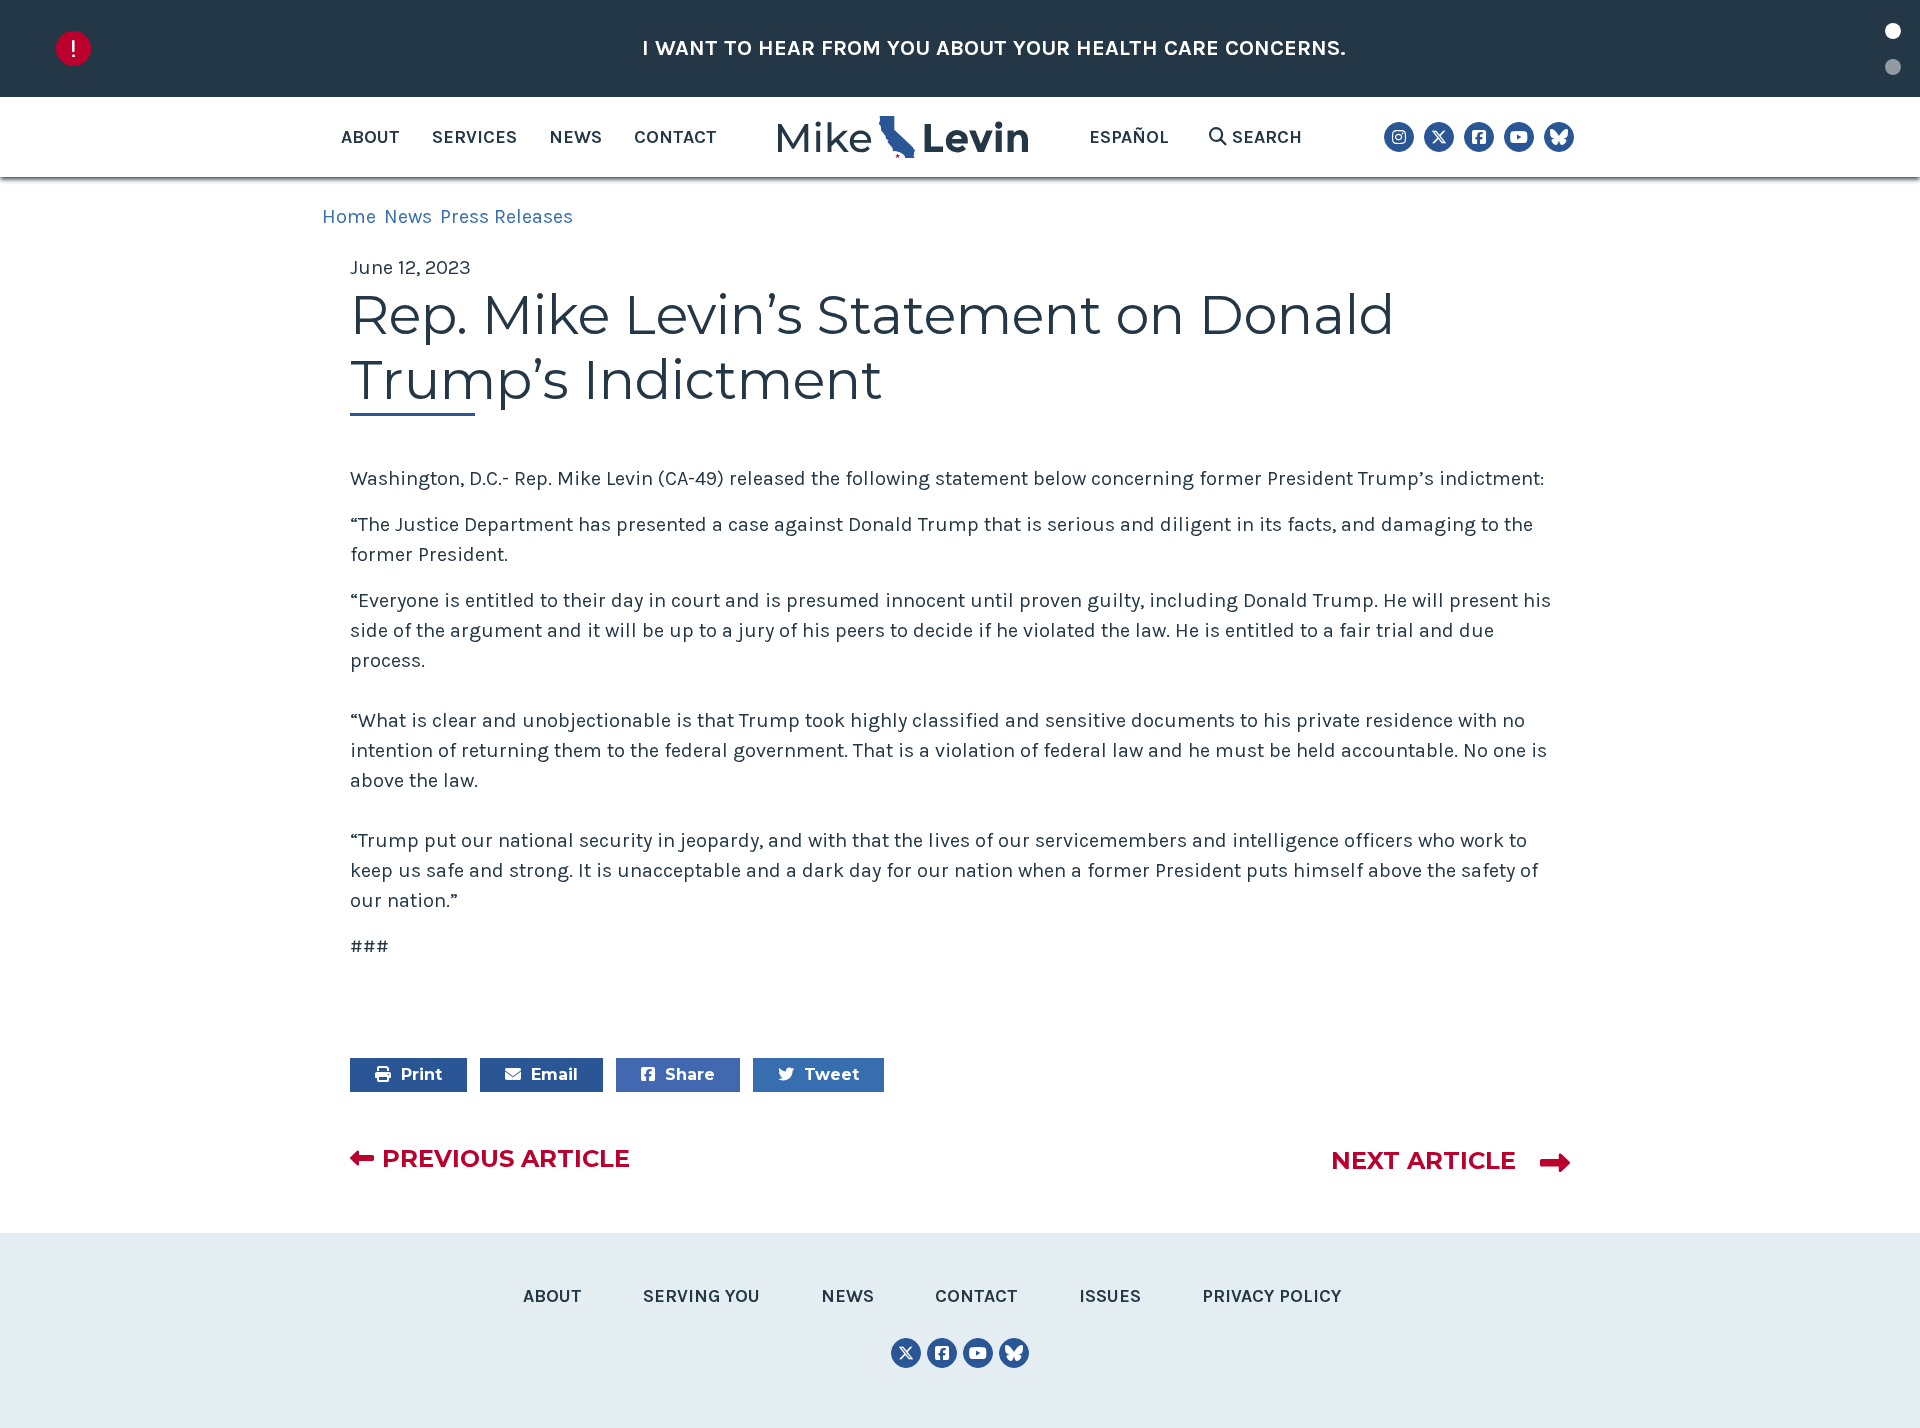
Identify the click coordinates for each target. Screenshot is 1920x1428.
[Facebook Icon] (1479, 137)
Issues (1110, 1296)
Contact (675, 137)
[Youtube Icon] (1519, 137)
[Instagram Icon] (1399, 137)
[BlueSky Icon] (1559, 137)
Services (474, 137)
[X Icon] (1439, 137)
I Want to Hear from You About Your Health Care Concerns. (994, 48)
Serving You (701, 1296)
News (575, 137)
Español (1129, 137)
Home (349, 216)
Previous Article (506, 1158)
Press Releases (506, 216)
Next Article (1423, 1160)
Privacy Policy (1271, 1296)
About (370, 137)
